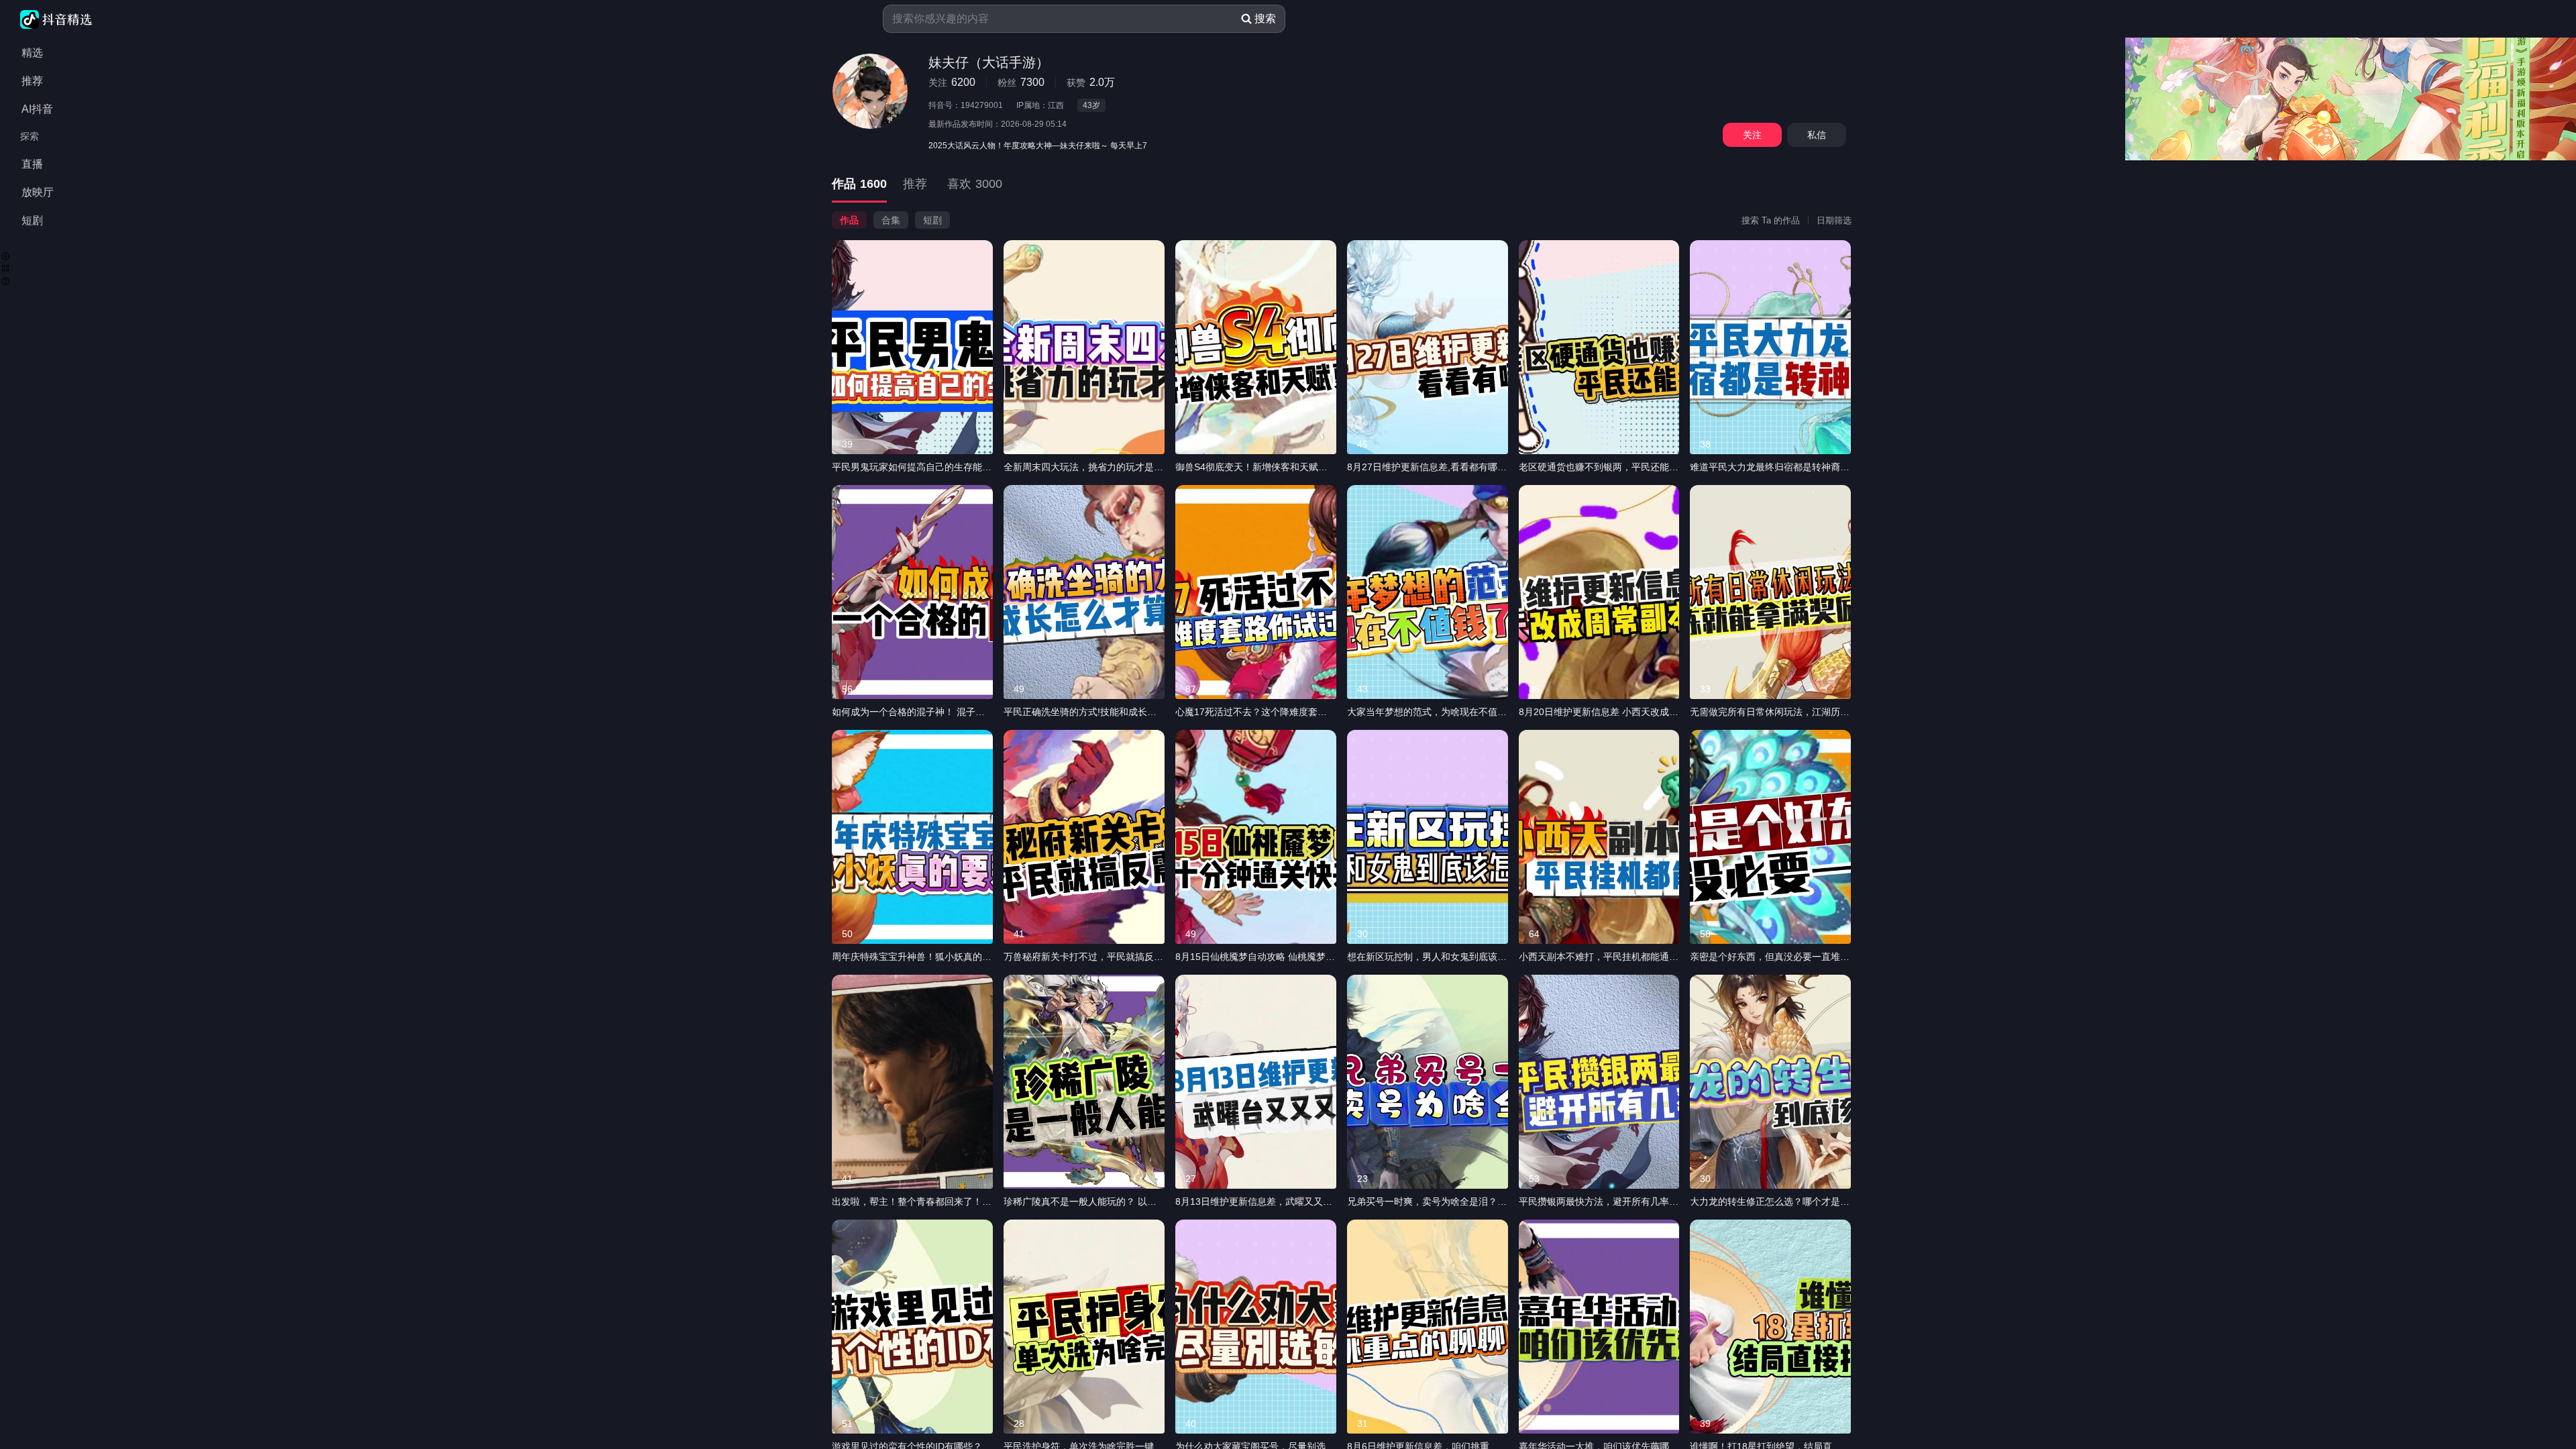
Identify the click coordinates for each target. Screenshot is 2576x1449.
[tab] (859, 185)
